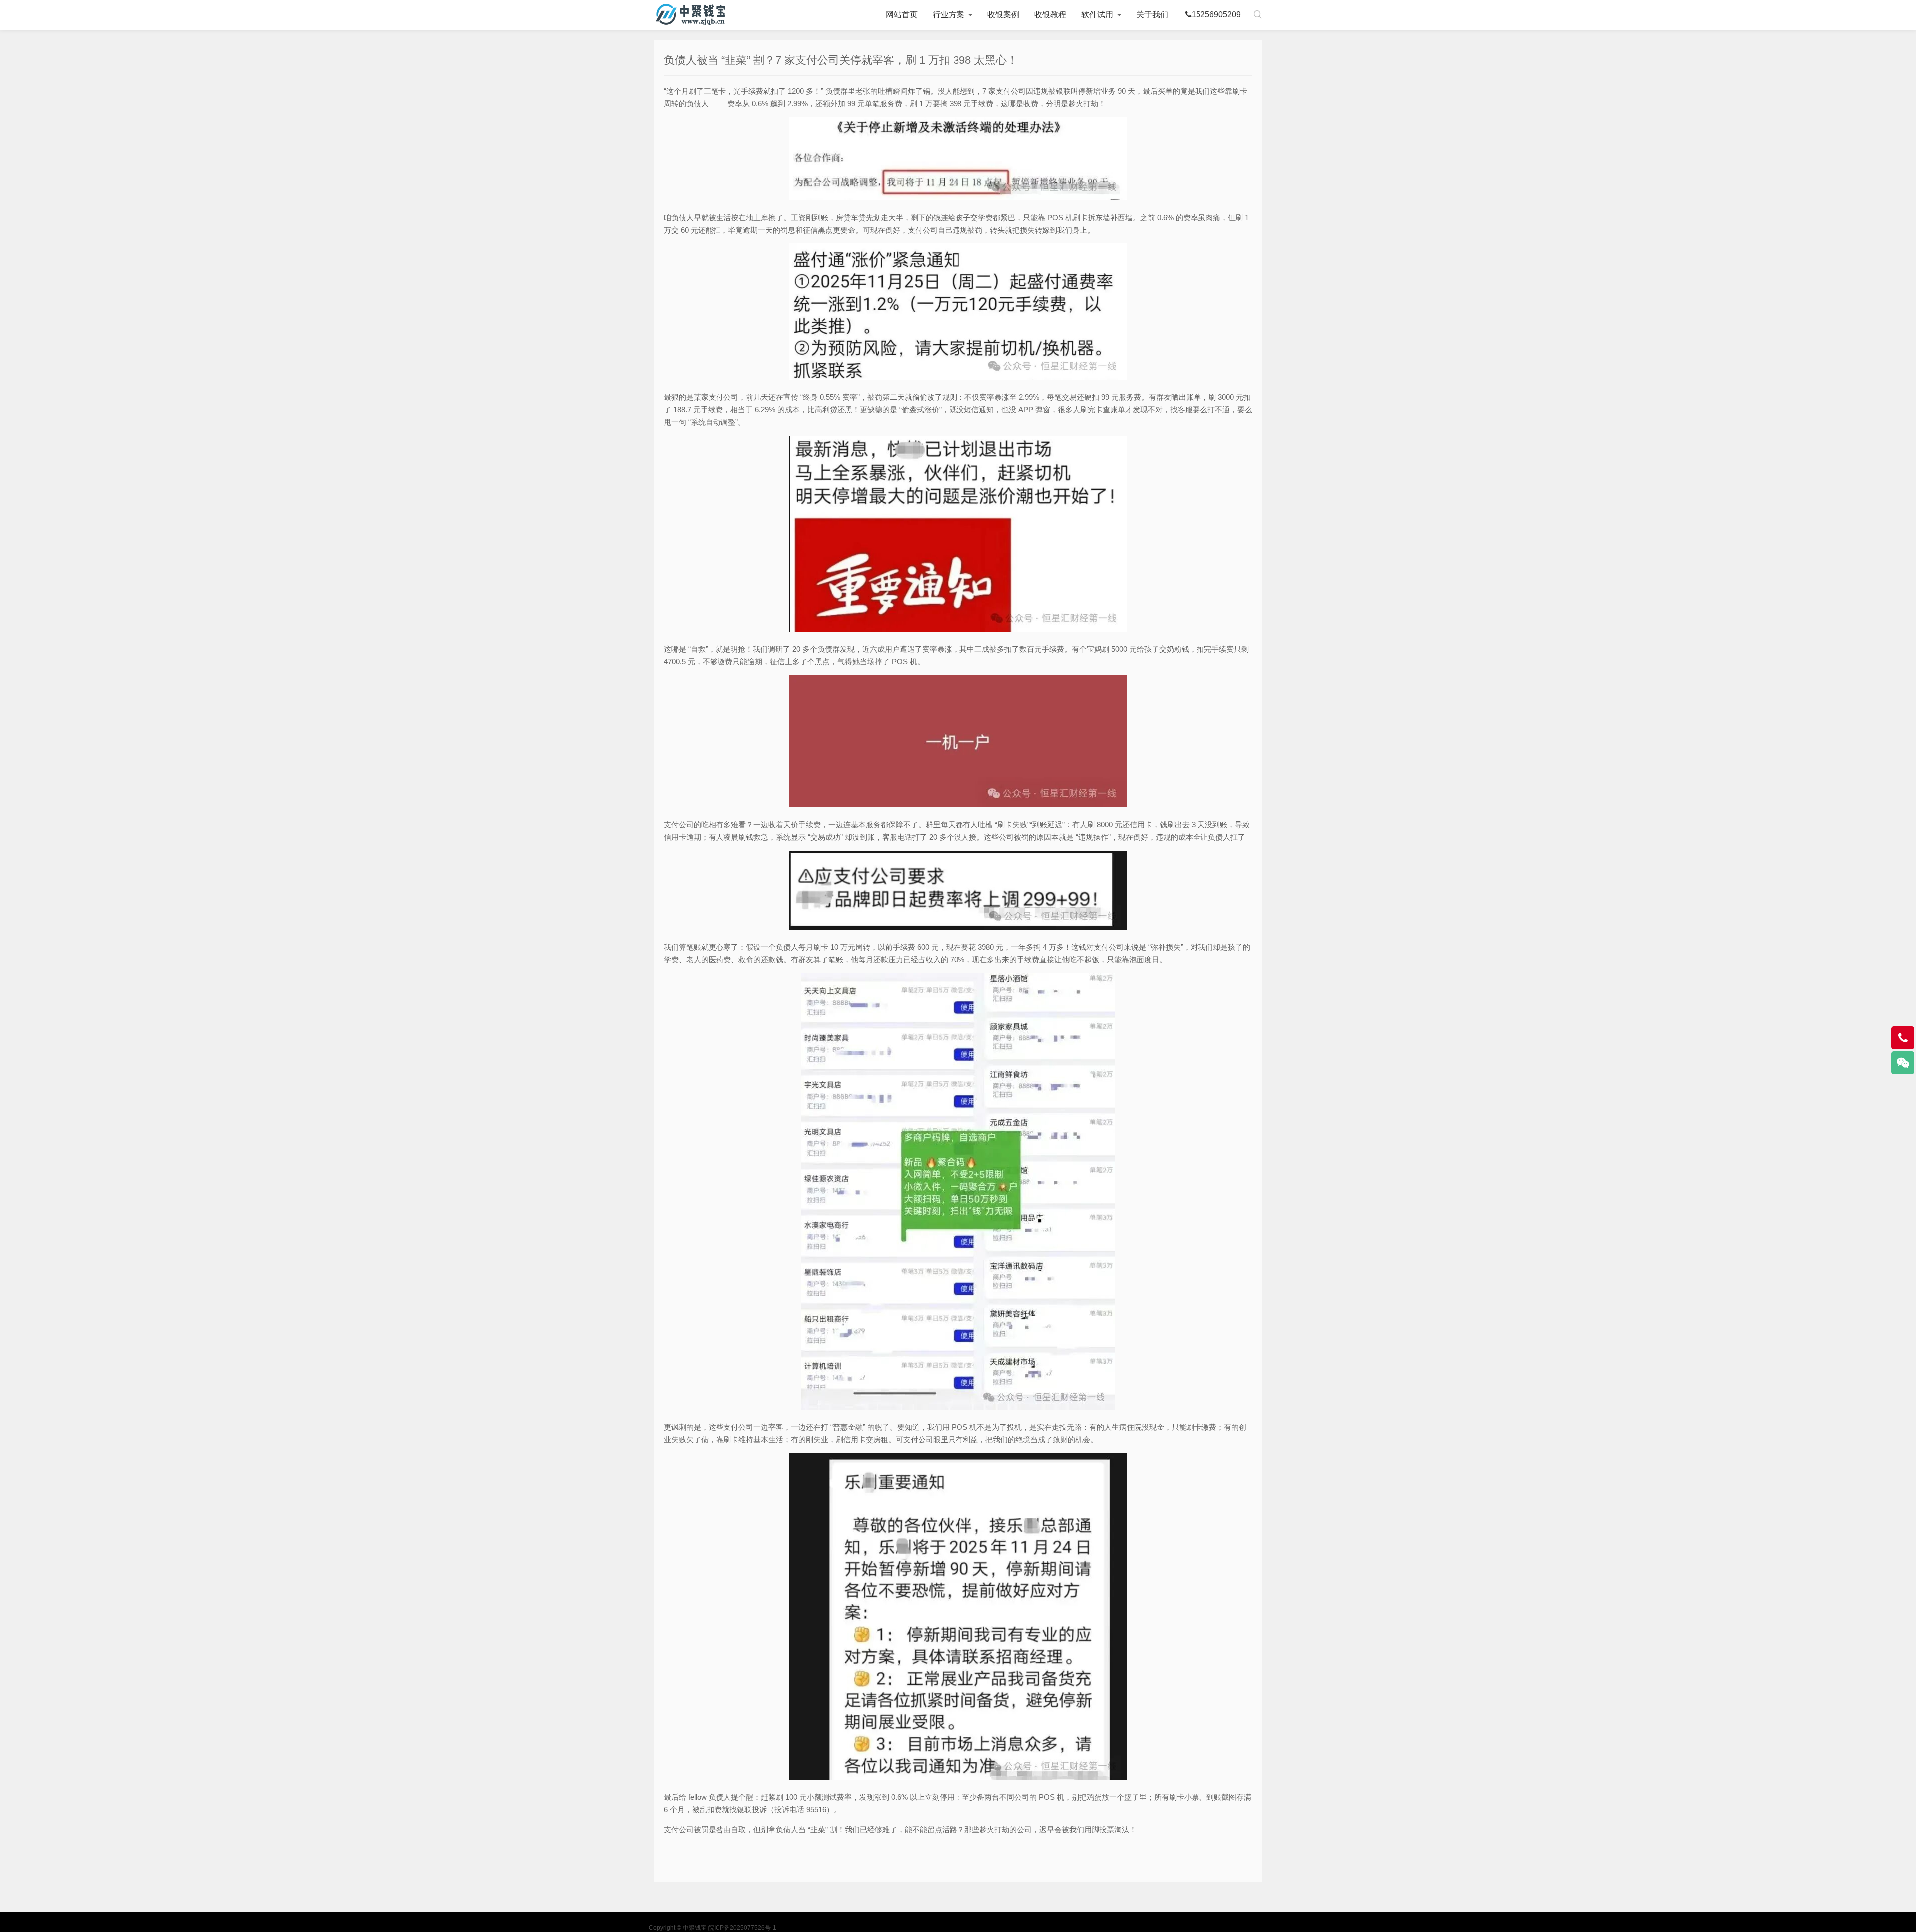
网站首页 (902, 15)
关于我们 (1152, 15)
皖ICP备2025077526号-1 (742, 1928)
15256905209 (1216, 15)
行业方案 (949, 15)
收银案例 (1003, 15)
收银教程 (1050, 15)
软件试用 (1097, 15)
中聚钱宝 (691, 15)
